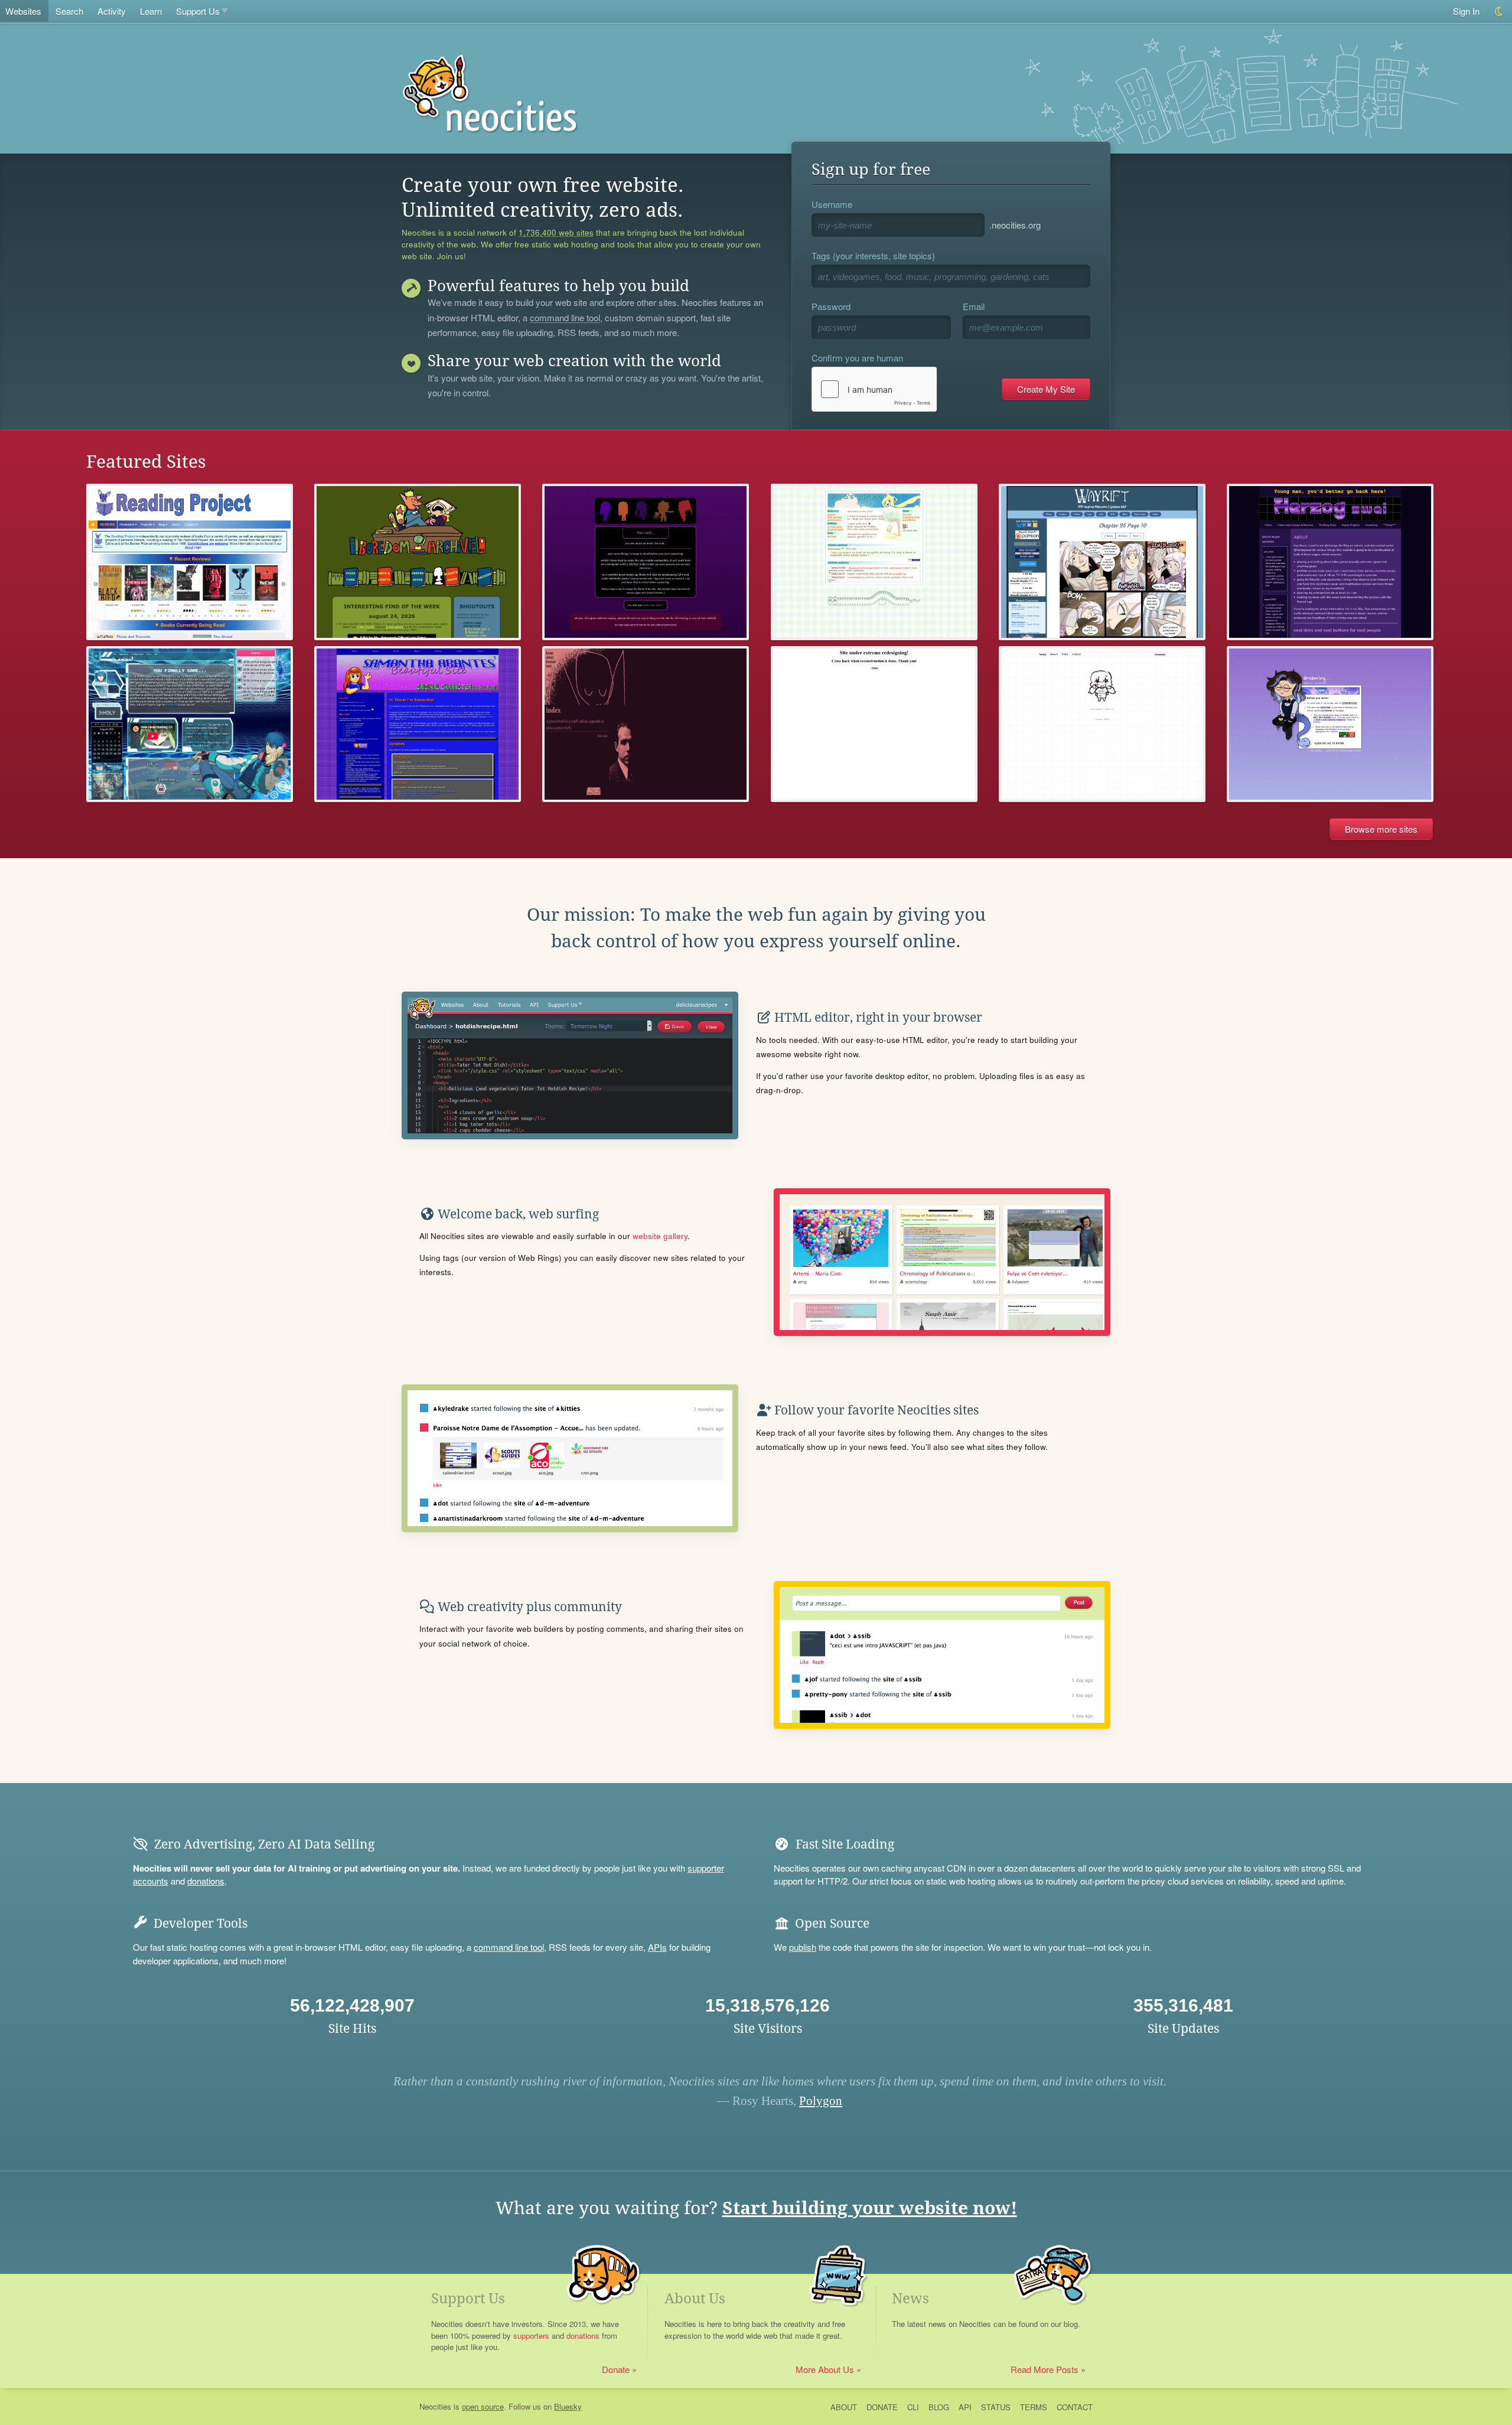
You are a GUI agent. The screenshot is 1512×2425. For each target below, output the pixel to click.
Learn (151, 11)
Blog (939, 2407)
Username (832, 204)
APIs (657, 1947)
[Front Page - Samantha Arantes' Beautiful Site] (418, 724)
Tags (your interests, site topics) (873, 255)
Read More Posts (1045, 2369)
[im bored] (418, 562)
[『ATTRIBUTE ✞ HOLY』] (190, 724)
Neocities (435, 2406)
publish (803, 1947)
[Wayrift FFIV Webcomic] (1102, 562)
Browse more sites (1381, 829)
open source (483, 2406)
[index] (646, 724)
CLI (913, 2407)
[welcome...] (1330, 724)
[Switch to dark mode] (1499, 12)
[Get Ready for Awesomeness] (874, 724)
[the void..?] (646, 562)
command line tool (565, 318)
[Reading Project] (190, 562)
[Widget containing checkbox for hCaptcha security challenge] (874, 389)
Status (996, 2407)
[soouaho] (1102, 724)
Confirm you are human (857, 358)
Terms (1034, 2407)
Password (831, 306)
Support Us (198, 11)
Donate (616, 2369)
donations (206, 1881)
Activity (112, 11)
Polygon (821, 2101)
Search (69, 11)
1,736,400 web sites (556, 233)
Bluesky (568, 2406)
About (844, 2407)
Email (974, 306)
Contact (1075, 2407)
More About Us (825, 2369)
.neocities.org (1015, 225)
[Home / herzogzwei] (1330, 562)
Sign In (1466, 11)
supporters (531, 2336)
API (965, 2407)
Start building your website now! (870, 2208)
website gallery (660, 1236)
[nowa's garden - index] (874, 562)
